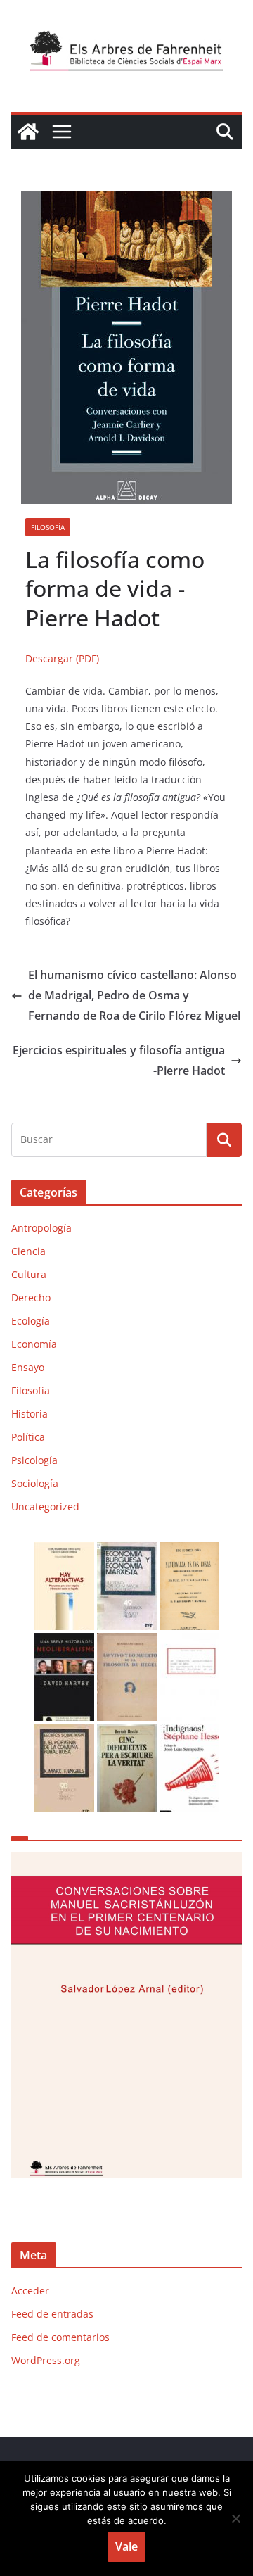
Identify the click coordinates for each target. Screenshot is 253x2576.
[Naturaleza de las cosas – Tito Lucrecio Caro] (189, 1551)
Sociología (35, 1483)
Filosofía (48, 527)
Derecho (31, 1298)
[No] (235, 2518)
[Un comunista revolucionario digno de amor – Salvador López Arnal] (189, 1642)
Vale (126, 2546)
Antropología (41, 1228)
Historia (30, 1414)
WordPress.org (46, 2360)
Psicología (34, 1460)
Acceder (30, 2291)
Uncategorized (45, 1507)
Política (28, 1437)
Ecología (31, 1321)
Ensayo (28, 1367)
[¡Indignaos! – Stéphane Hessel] (189, 1732)
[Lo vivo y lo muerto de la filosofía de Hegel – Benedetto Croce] (127, 1642)
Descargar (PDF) (62, 658)
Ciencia (28, 1251)
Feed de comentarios (60, 2337)
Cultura (29, 1274)
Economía (34, 1344)
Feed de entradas (52, 2314)
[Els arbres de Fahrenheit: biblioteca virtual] (28, 132)
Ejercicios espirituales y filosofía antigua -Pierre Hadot (119, 1060)
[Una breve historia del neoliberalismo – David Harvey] (64, 1642)
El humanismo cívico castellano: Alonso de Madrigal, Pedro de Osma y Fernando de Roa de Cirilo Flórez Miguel (134, 995)
